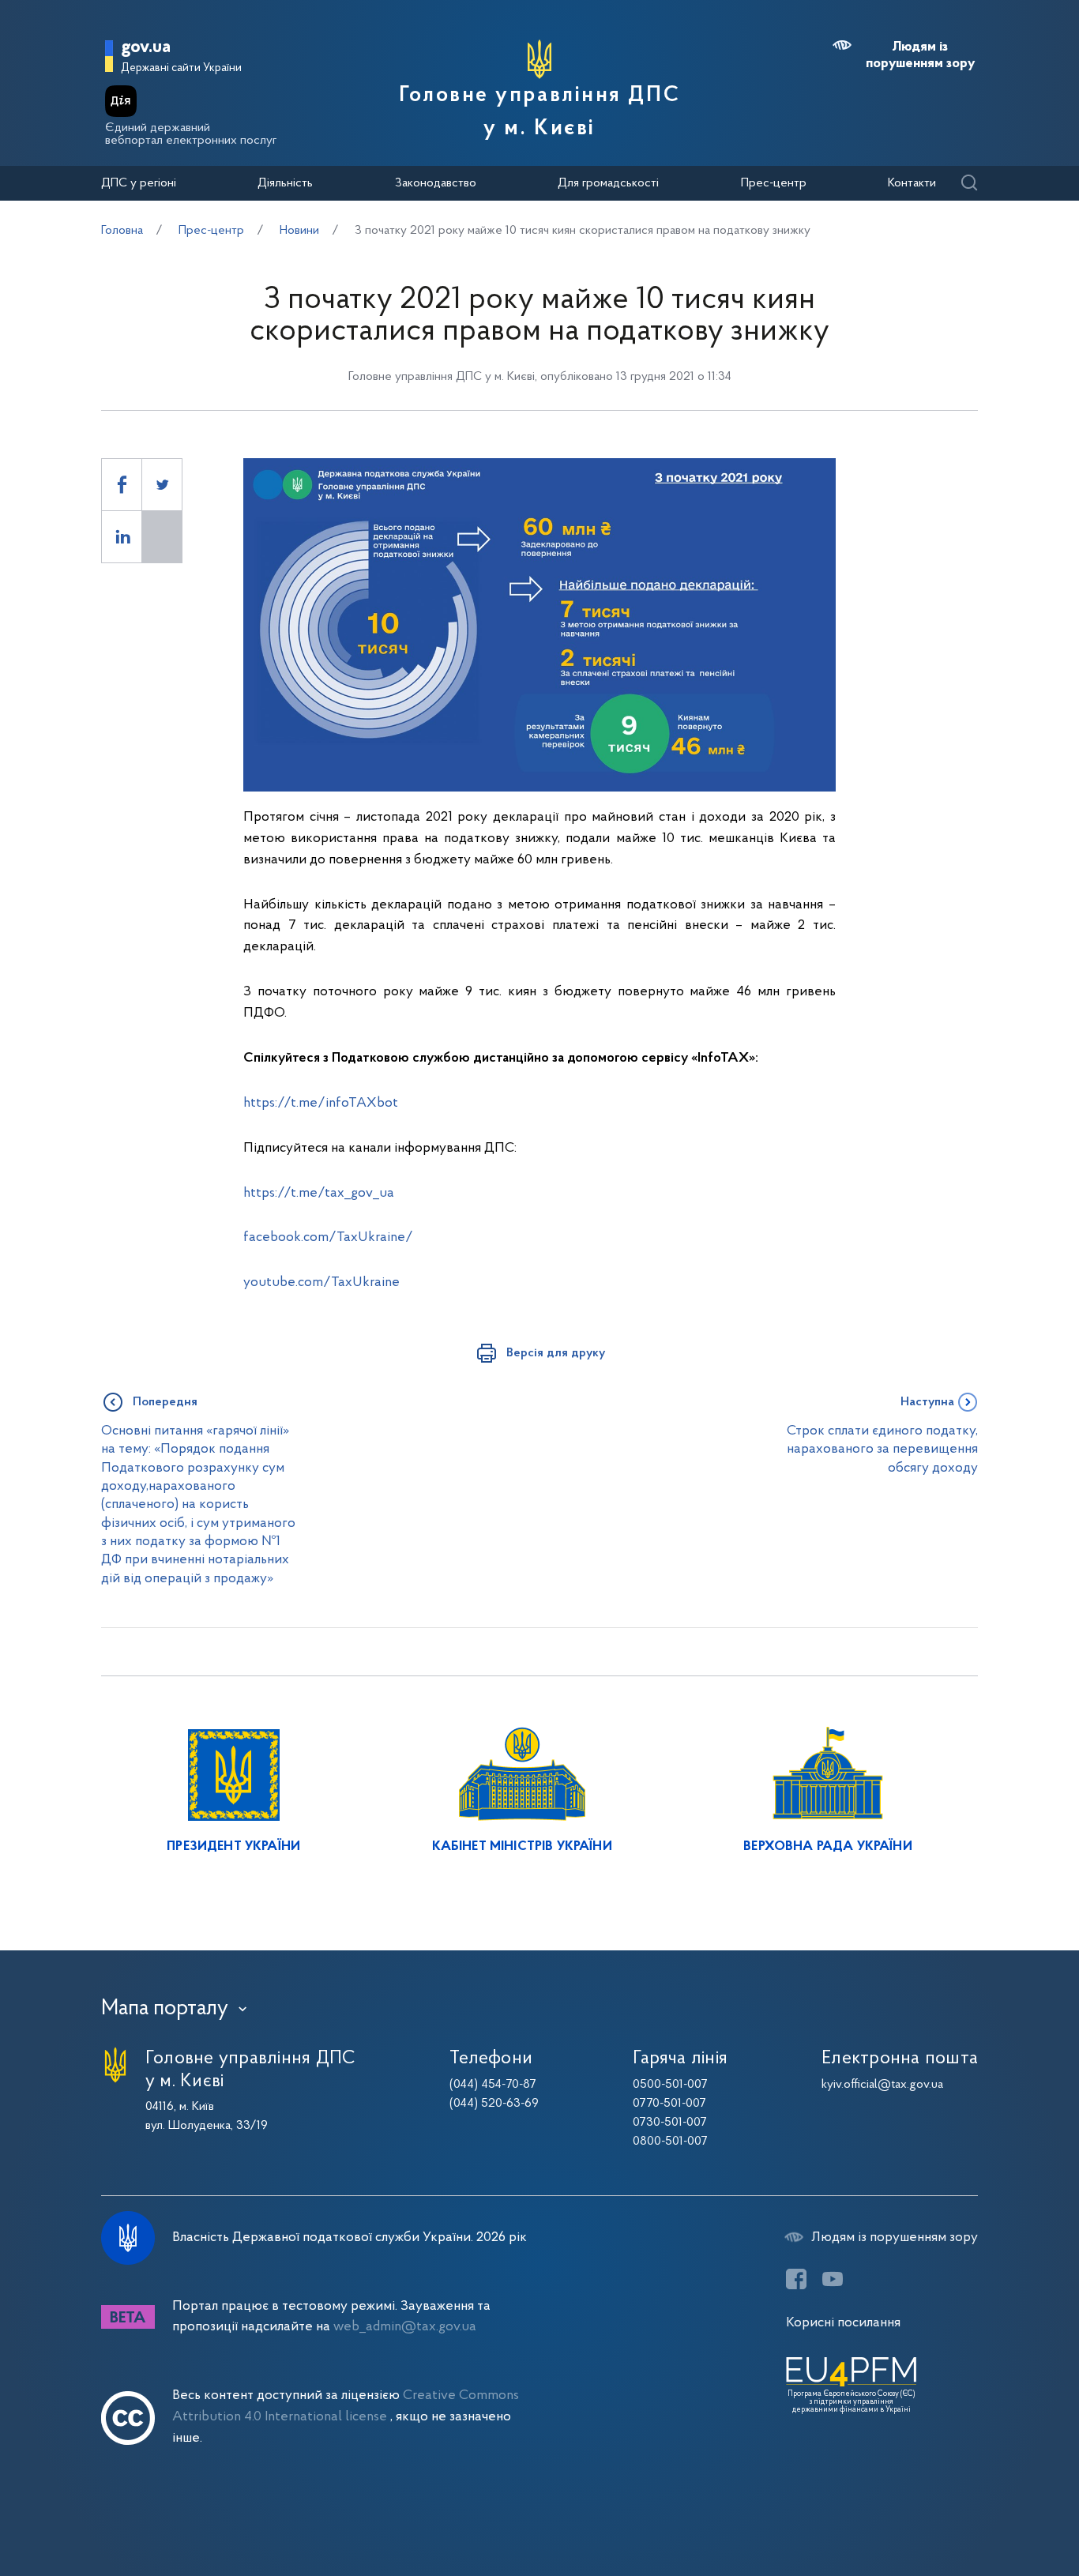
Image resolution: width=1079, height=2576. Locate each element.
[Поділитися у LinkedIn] (122, 537)
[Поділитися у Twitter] (162, 485)
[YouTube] (833, 2279)
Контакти (912, 183)
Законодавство (436, 183)
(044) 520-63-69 (494, 2104)
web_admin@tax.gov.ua (405, 2327)
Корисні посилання (843, 2323)
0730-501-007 (670, 2123)
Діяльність (285, 183)
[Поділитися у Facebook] (122, 485)
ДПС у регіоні (139, 183)
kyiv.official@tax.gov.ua (882, 2085)
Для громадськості (608, 183)
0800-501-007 (670, 2142)
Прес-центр (774, 183)
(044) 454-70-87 (493, 2085)
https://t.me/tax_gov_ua (319, 1193)
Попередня (165, 1402)
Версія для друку (556, 1353)
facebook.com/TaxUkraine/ (328, 1237)
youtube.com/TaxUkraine (321, 1282)
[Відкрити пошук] (969, 184)
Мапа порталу (165, 2009)
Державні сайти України (181, 68)
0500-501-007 (670, 2085)
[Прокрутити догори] (1000, 2513)
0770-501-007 (669, 2104)
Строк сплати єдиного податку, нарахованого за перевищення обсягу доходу (882, 1450)
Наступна (927, 1402)
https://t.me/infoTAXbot (321, 1103)
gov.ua (146, 48)
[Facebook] (796, 2279)
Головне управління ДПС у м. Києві (539, 112)
